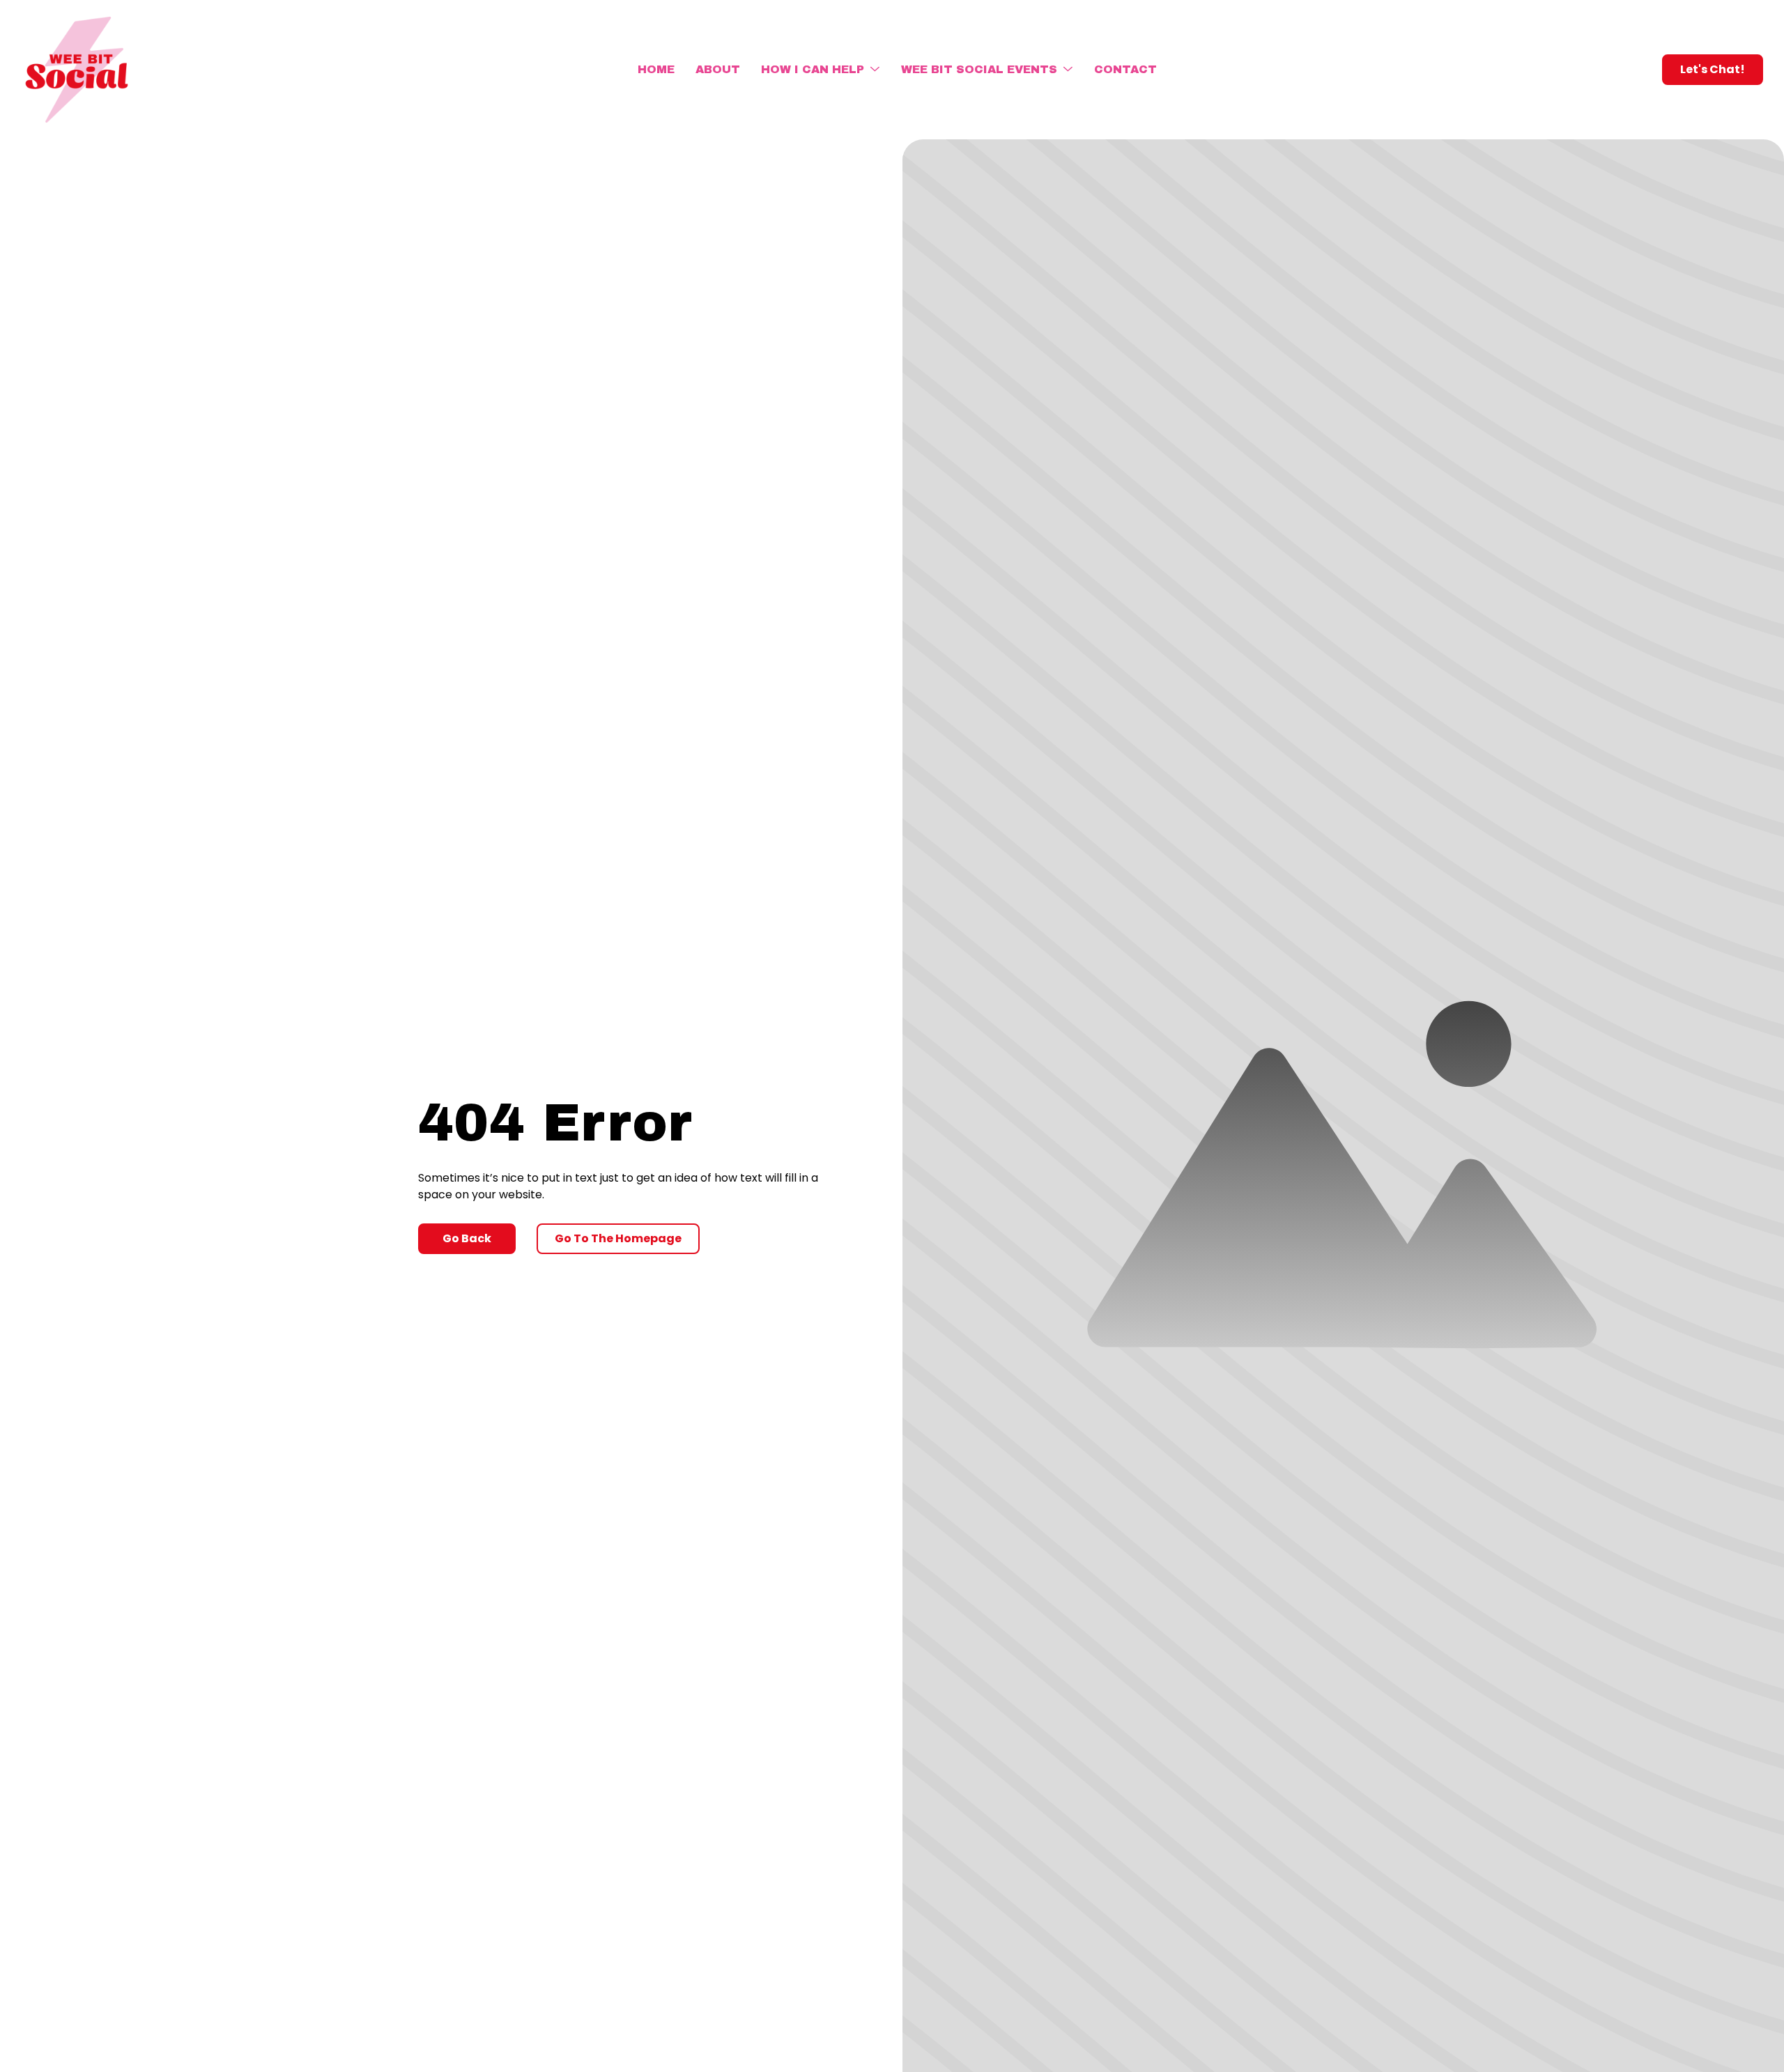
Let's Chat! (1713, 69)
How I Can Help (813, 69)
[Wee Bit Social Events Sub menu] (1068, 70)
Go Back (467, 1238)
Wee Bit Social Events (979, 69)
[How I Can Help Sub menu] (875, 70)
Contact (1125, 69)
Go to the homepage (618, 1238)
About (718, 69)
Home (656, 69)
